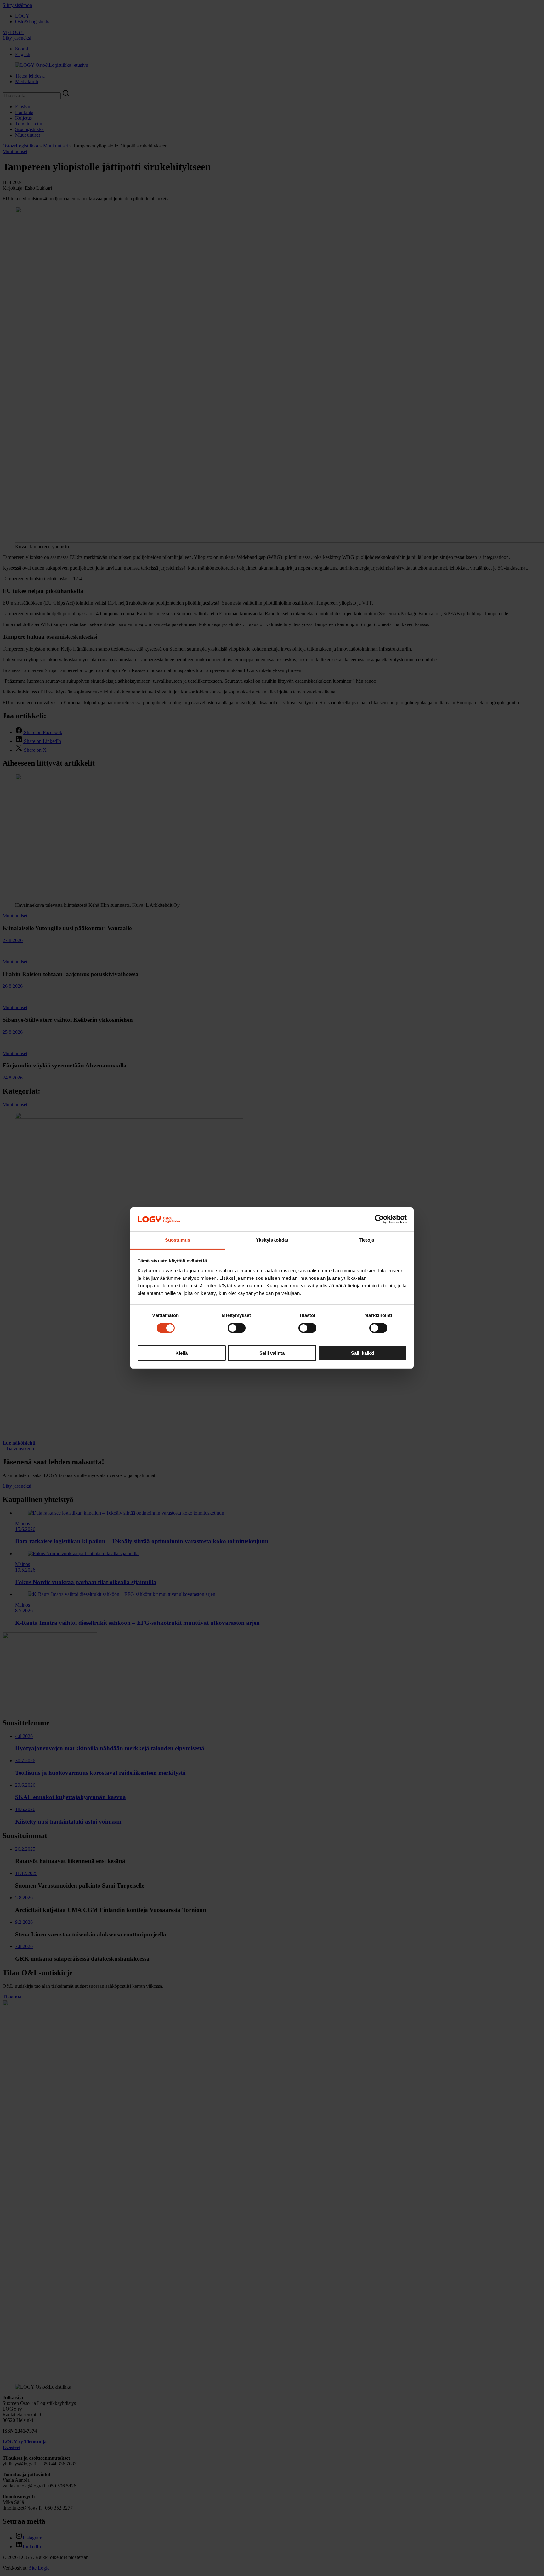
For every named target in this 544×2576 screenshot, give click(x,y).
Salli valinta (272, 1353)
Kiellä (181, 1353)
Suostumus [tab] (178, 1240)
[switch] (237, 1328)
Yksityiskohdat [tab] (272, 1240)
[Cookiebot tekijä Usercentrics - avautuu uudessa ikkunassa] (379, 1219)
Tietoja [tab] (366, 1240)
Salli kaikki (363, 1353)
